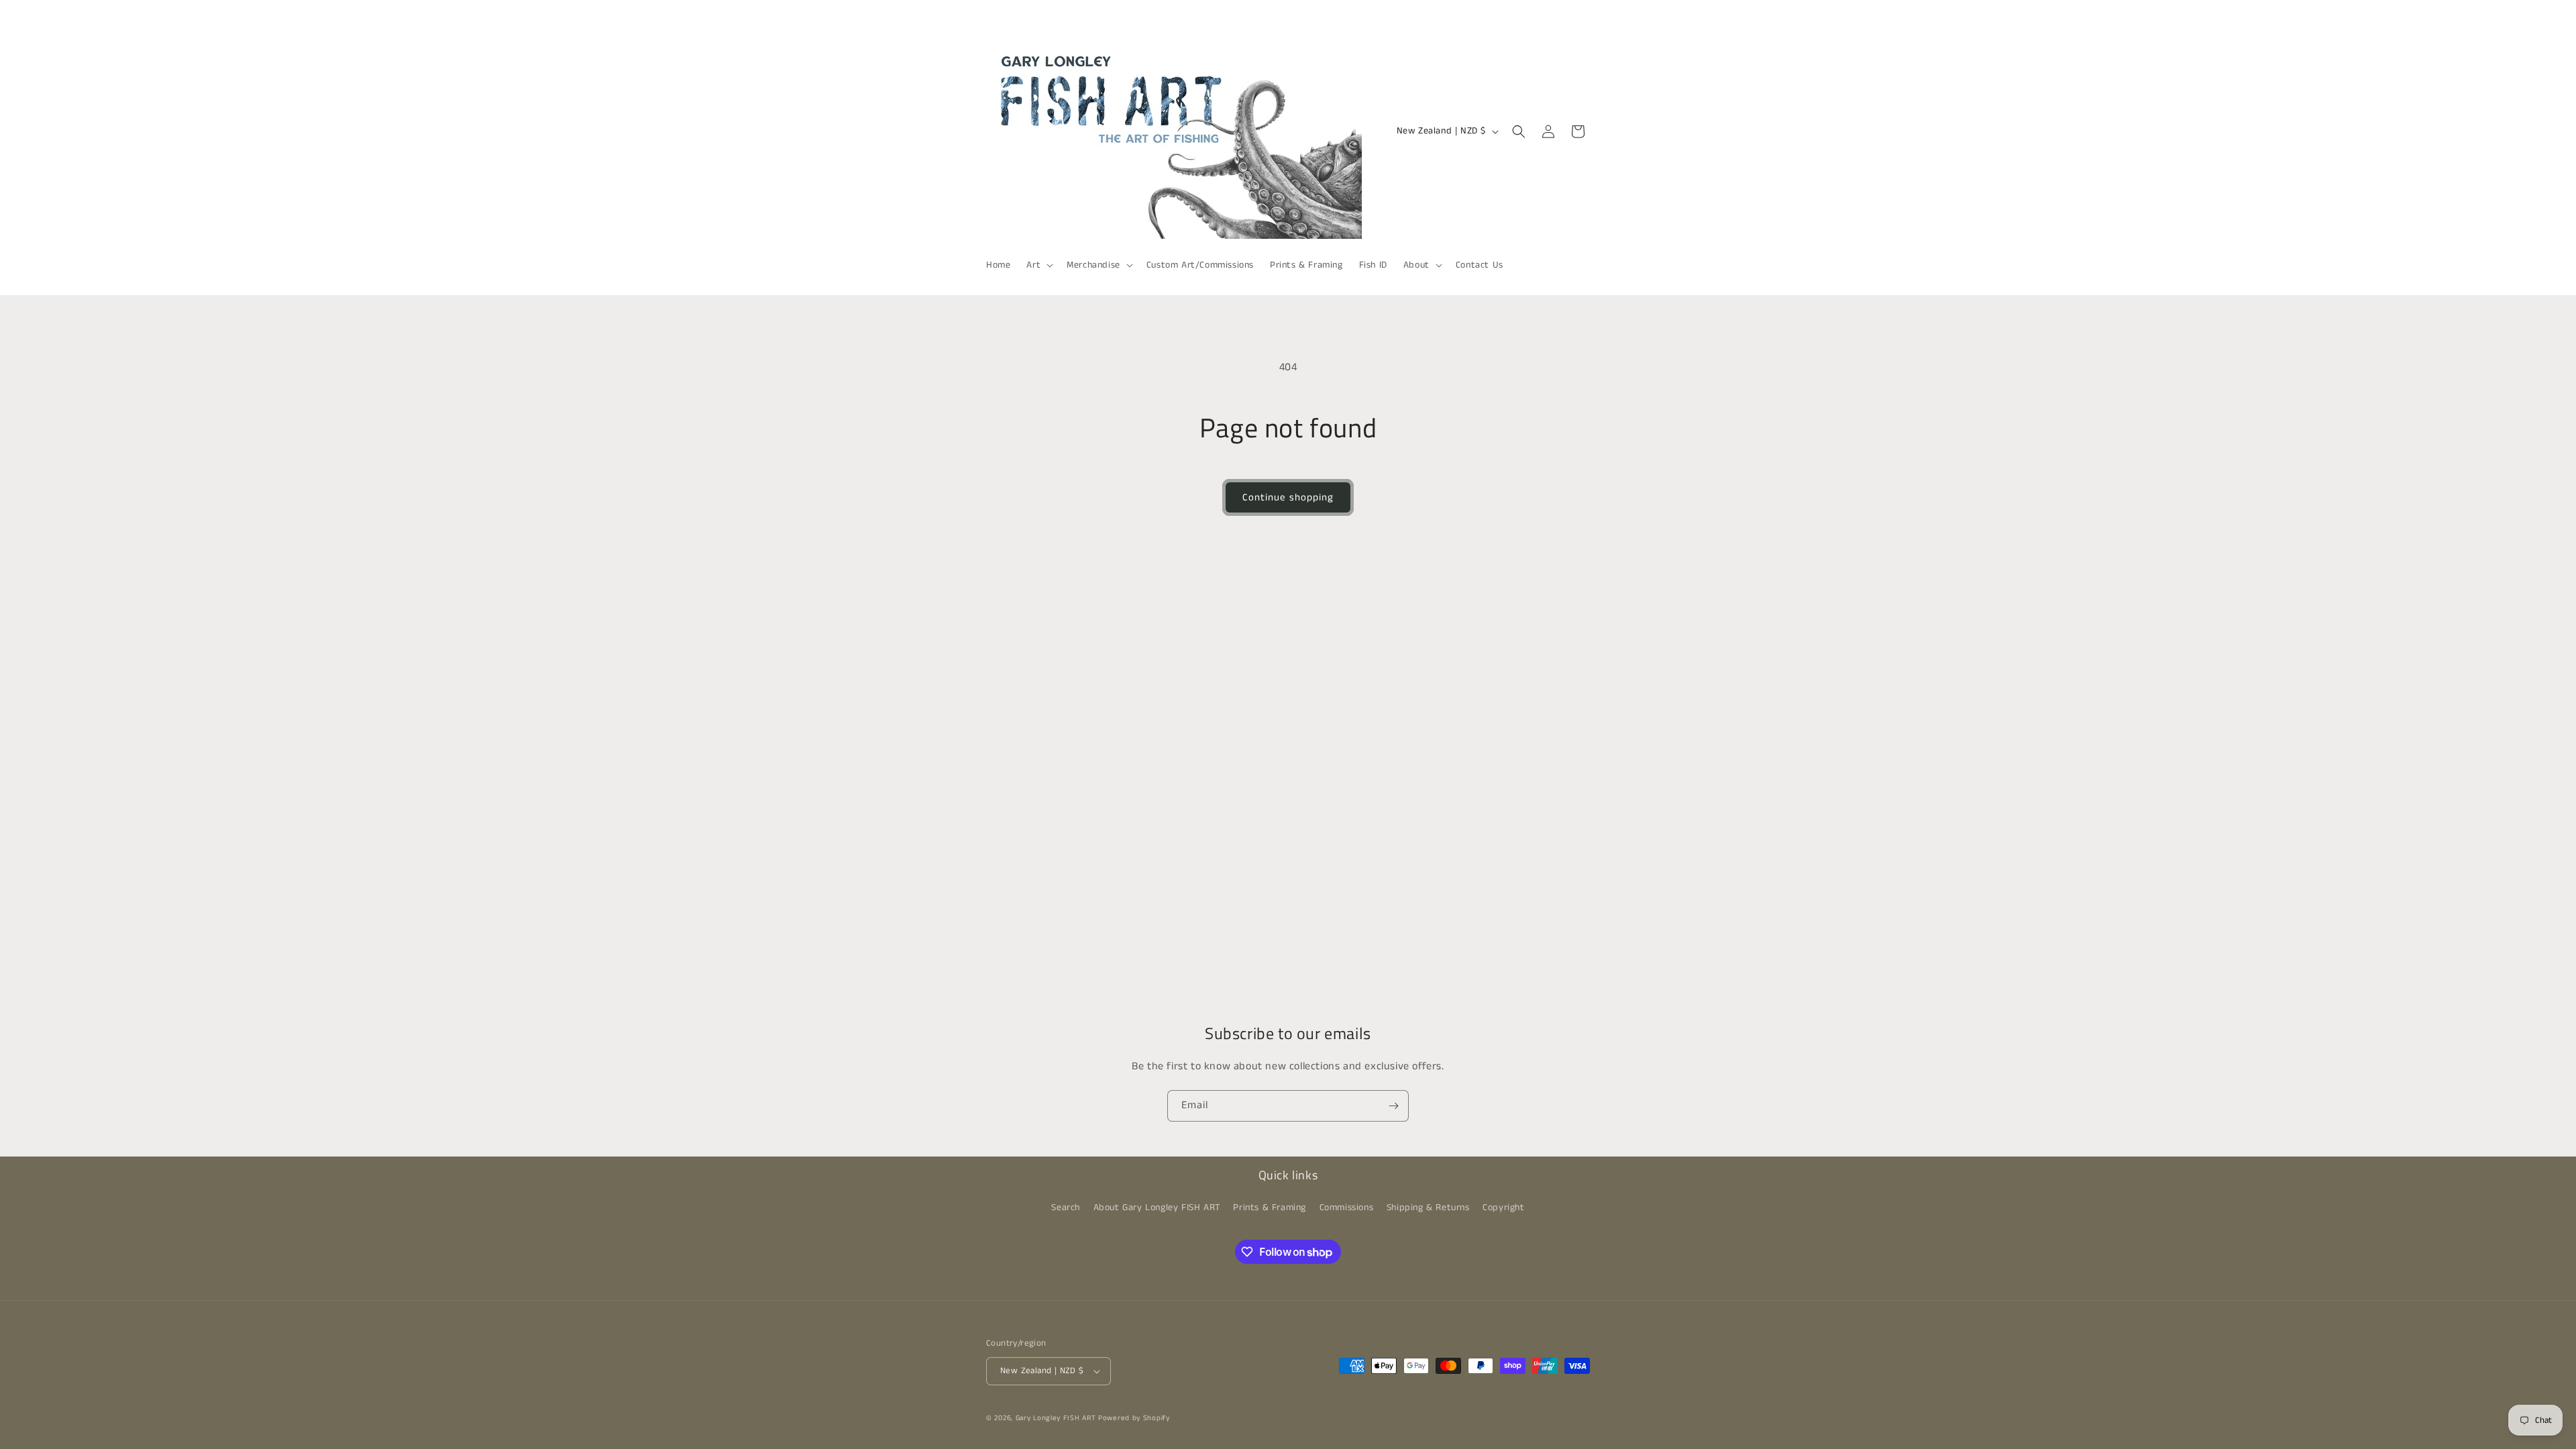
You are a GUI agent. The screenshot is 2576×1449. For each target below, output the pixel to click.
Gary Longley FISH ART (1056, 1418)
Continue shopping (1288, 497)
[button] (1038, 265)
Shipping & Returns (1428, 1207)
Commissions (1347, 1207)
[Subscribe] (1393, 1106)
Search (1066, 1207)
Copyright (1503, 1207)
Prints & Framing (1270, 1207)
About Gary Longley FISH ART (1157, 1207)
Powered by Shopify (1134, 1418)
